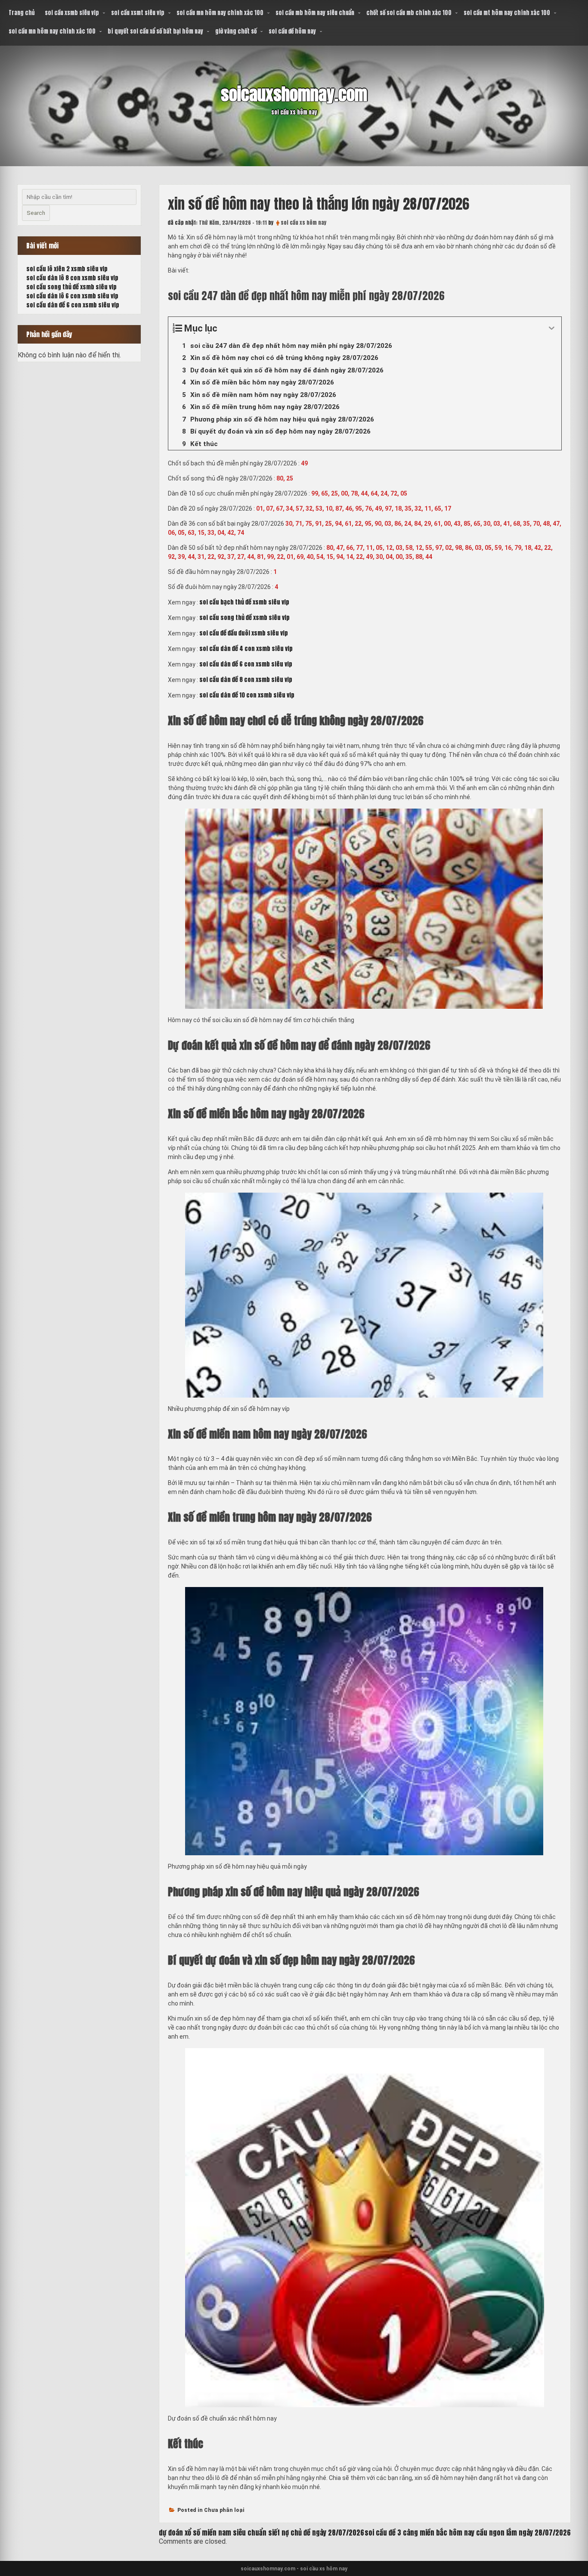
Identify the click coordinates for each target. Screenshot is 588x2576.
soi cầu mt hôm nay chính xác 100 (507, 13)
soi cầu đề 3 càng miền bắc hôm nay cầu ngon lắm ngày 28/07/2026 (468, 2533)
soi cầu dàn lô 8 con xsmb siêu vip (72, 278)
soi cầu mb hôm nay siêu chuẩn (315, 13)
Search (36, 213)
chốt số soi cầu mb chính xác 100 (409, 13)
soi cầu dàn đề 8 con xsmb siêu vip (246, 680)
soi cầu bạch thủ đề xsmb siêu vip (244, 602)
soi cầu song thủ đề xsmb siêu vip (244, 618)
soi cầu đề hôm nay (292, 31)
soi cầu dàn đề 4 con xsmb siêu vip (246, 649)
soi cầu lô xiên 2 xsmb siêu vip (67, 269)
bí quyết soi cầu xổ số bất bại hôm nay (155, 31)
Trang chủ (22, 13)
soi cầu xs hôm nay (304, 223)
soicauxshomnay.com (294, 94)
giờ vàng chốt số (236, 31)
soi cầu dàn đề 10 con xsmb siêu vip (247, 695)
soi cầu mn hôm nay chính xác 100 (220, 13)
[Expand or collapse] (552, 328)
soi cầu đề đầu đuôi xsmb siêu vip (244, 633)
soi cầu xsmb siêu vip (72, 13)
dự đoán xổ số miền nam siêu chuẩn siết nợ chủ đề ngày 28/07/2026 (262, 2533)
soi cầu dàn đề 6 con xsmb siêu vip (246, 664)
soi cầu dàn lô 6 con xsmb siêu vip (72, 296)
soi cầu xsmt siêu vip (138, 13)
